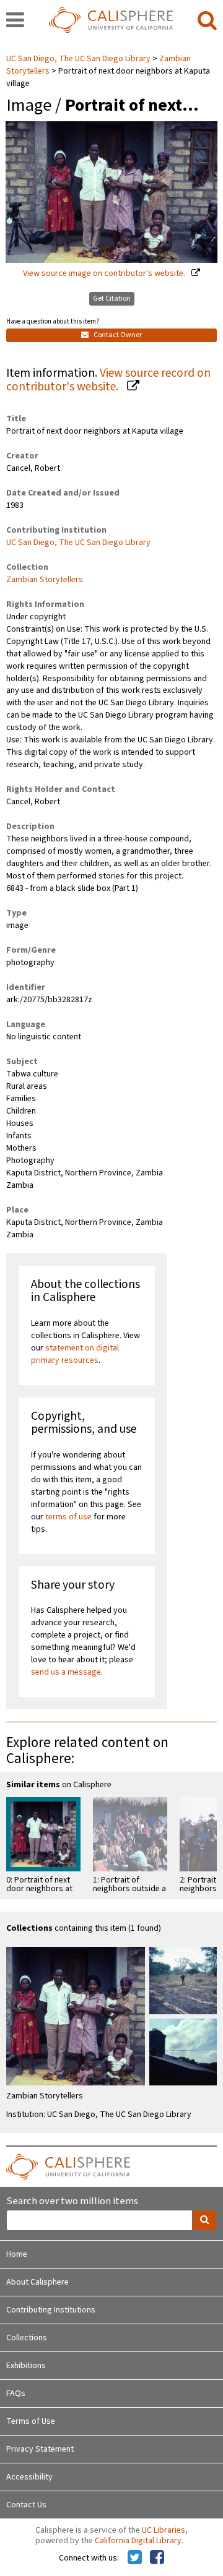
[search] (207, 21)
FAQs (16, 2394)
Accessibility (29, 2477)
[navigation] (15, 21)
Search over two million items (72, 2201)
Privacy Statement (40, 2449)
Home (17, 2254)
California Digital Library (138, 2541)
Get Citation (112, 298)
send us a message (66, 1672)
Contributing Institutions (51, 2310)
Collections (27, 2338)
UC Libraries (164, 2530)
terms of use (68, 1517)
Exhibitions (26, 2366)
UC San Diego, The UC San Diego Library (79, 59)
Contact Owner (117, 335)
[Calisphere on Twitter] (135, 2558)
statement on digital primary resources (75, 1354)
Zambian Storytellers (45, 580)
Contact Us (26, 2505)
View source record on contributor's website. (108, 380)
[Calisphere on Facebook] (157, 2558)
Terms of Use (31, 2421)
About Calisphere (37, 2282)
